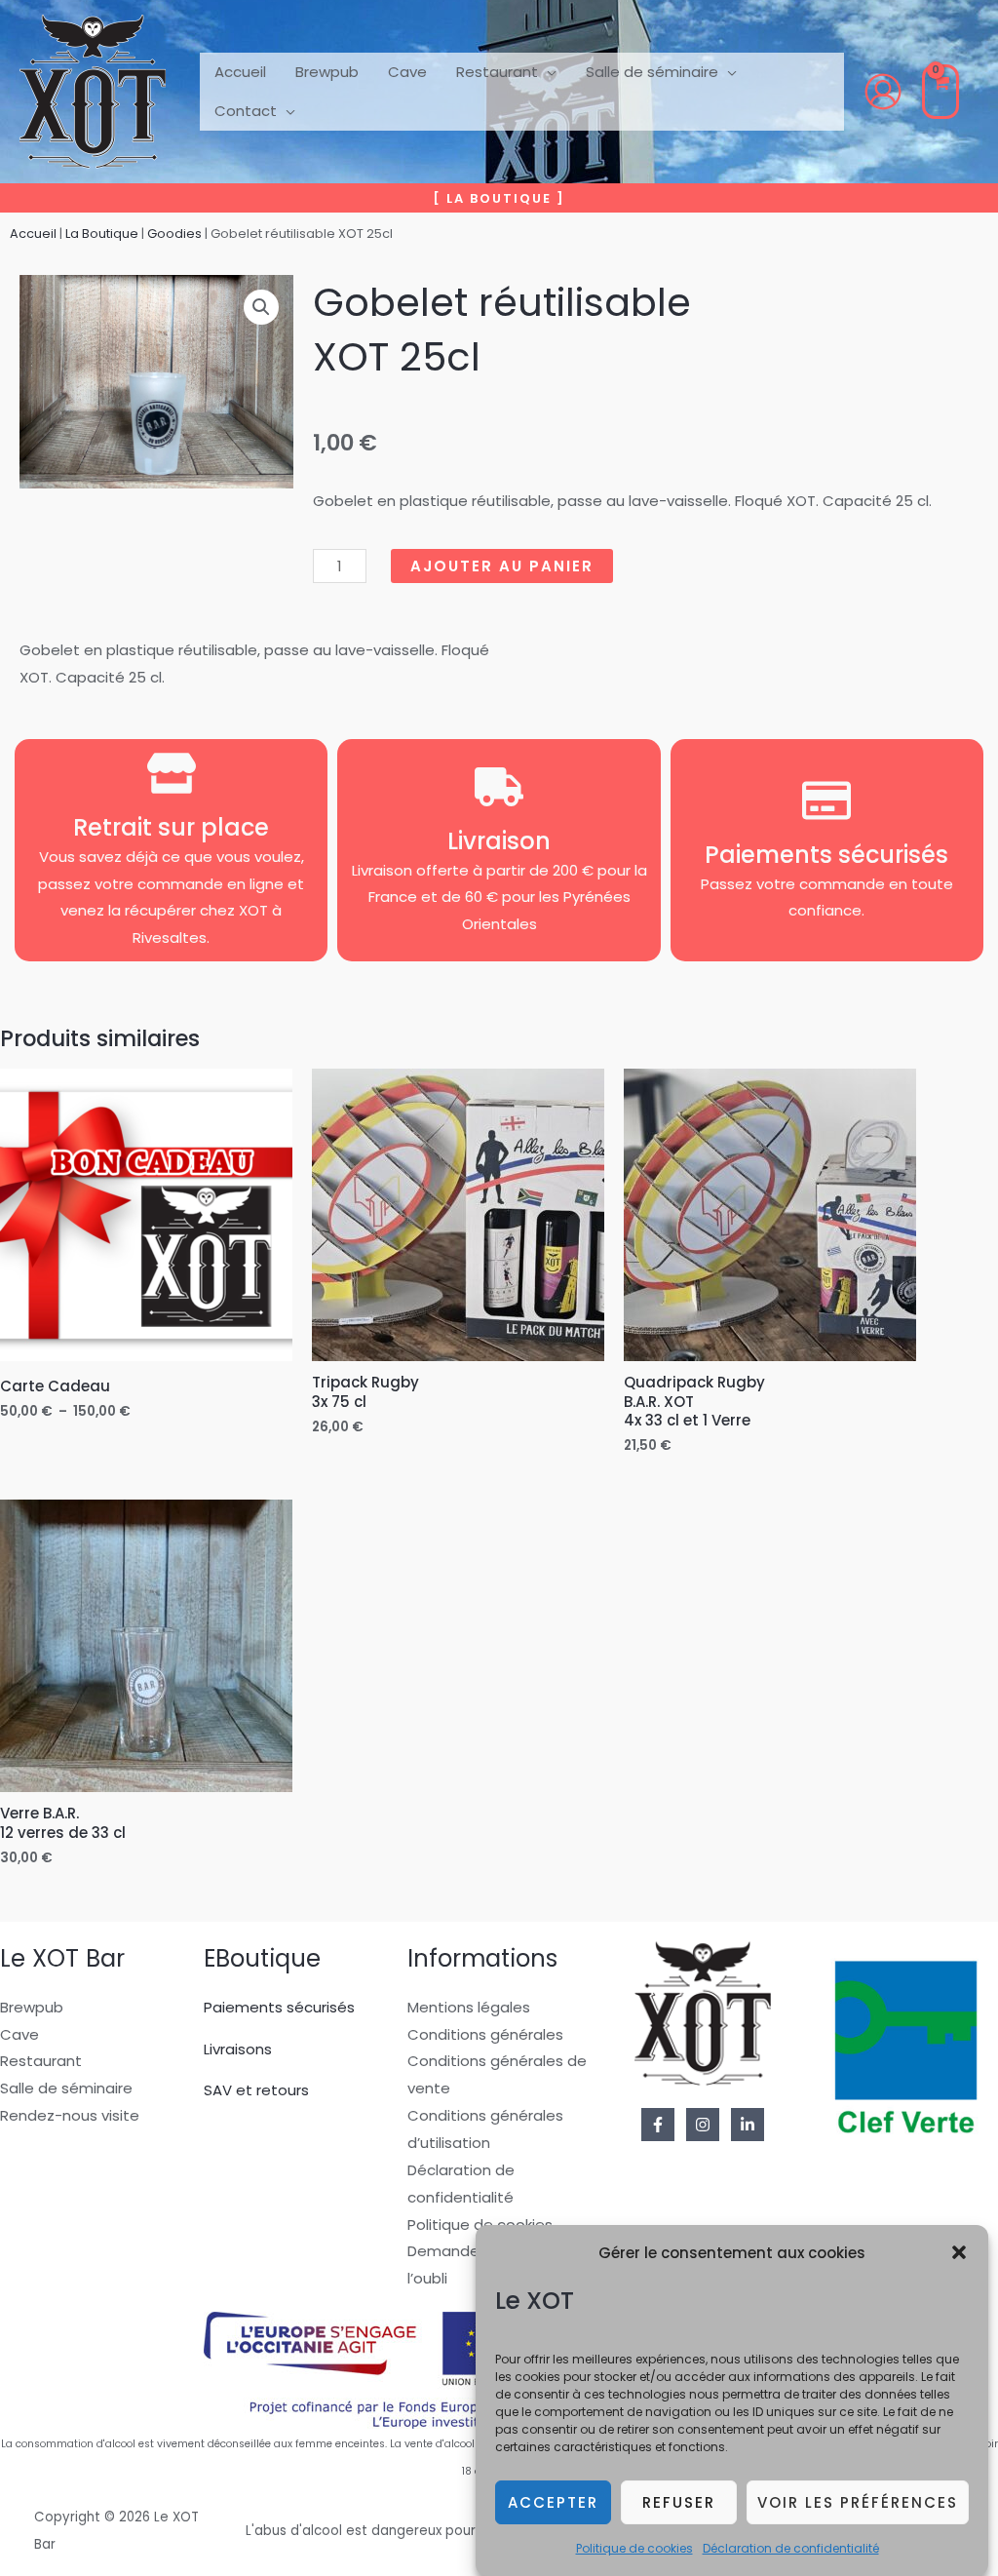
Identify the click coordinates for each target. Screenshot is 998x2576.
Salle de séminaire (66, 2088)
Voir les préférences (858, 2502)
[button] (959, 2252)
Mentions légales (469, 2007)
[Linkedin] (748, 2125)
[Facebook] (658, 2125)
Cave (19, 2034)
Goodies (174, 234)
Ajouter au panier (502, 566)
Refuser (679, 2502)
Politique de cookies (634, 2548)
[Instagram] (703, 2125)
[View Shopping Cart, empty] (940, 92)
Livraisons (238, 2049)
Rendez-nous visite (70, 2115)
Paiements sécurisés (279, 2007)
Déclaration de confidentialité (791, 2548)
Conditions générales (485, 2034)
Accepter (553, 2502)
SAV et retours (256, 2090)
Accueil (33, 234)
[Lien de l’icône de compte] (883, 92)
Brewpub (32, 2007)
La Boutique (102, 234)
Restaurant (41, 2061)
